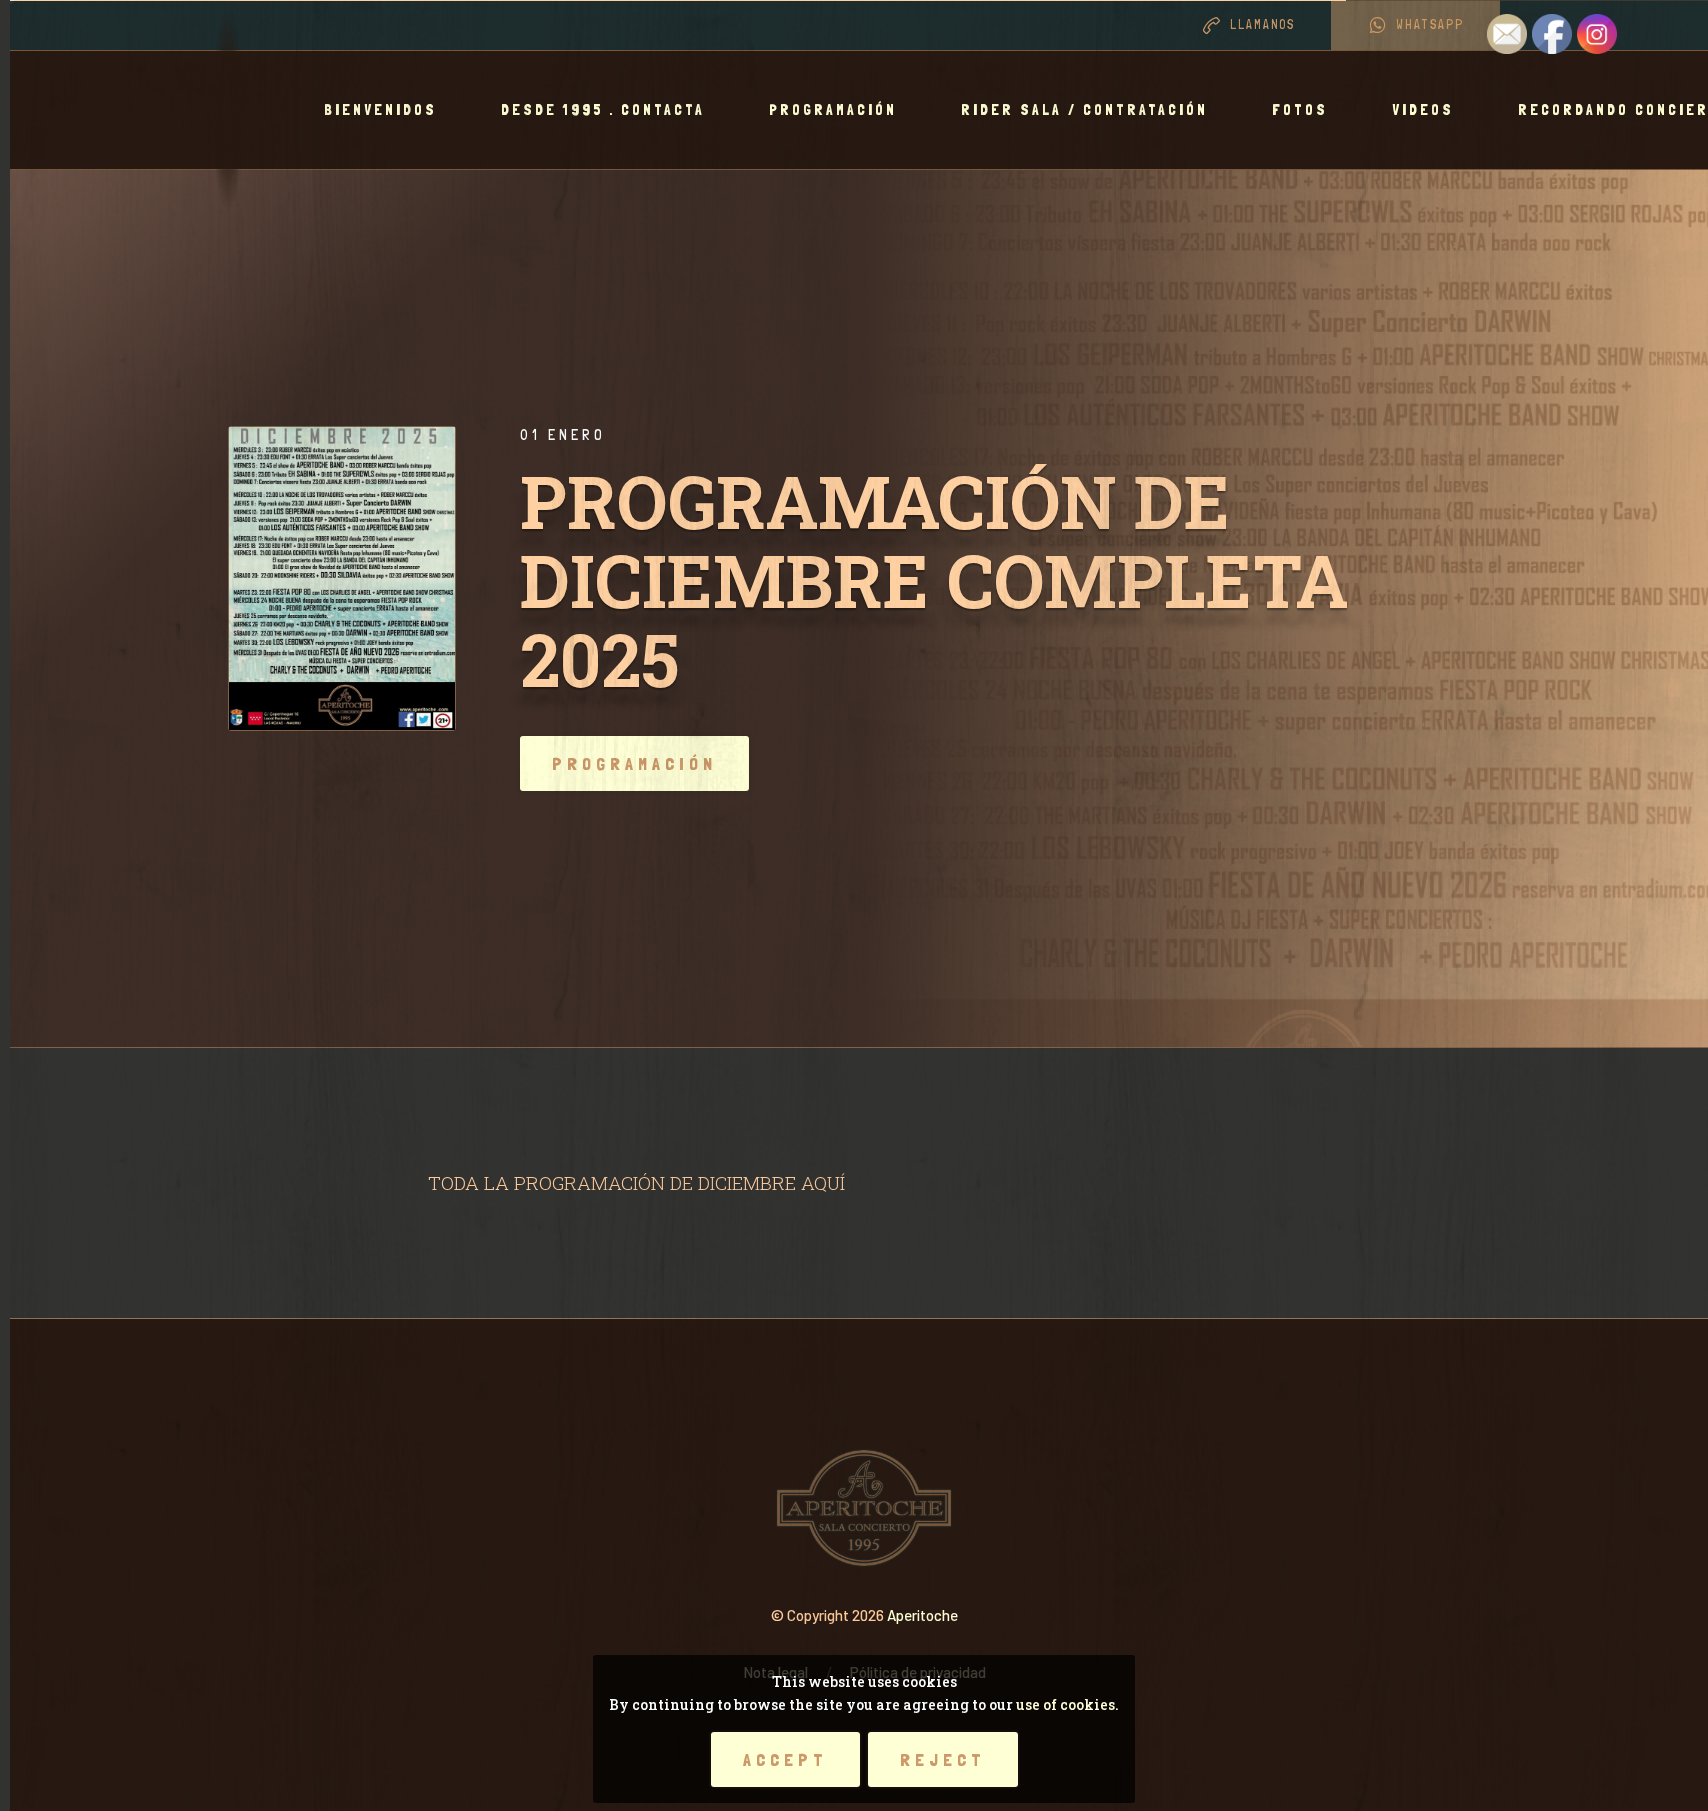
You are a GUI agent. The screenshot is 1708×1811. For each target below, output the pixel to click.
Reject (943, 1759)
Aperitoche (922, 1615)
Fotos (1300, 110)
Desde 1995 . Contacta (603, 110)
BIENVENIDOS (380, 110)
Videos (1423, 110)
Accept (785, 1759)
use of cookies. (1067, 1704)
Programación (833, 110)
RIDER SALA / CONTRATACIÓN (1084, 110)
